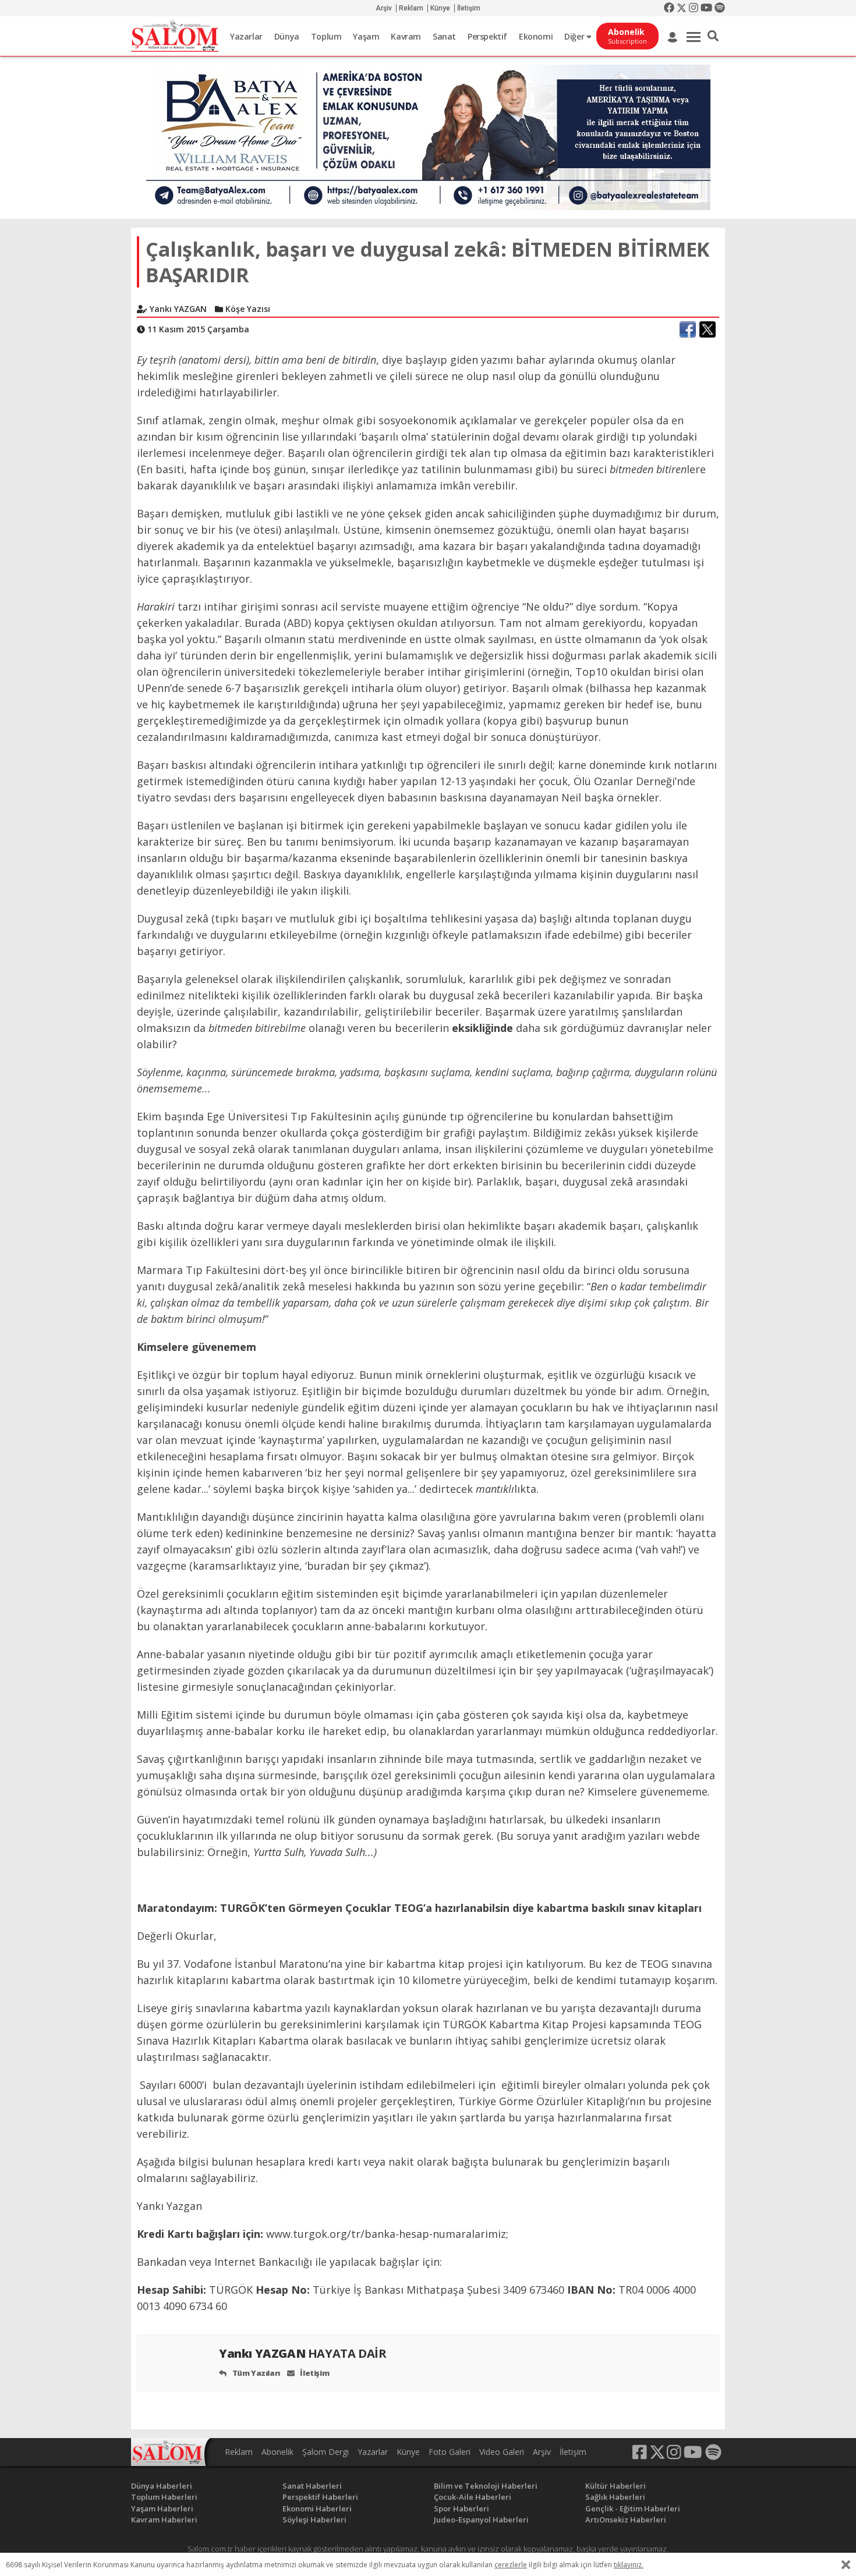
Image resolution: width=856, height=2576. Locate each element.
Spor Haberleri (461, 2508)
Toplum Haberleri (164, 2497)
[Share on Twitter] (708, 329)
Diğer (575, 36)
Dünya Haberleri (162, 2486)
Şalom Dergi (326, 2452)
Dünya (287, 36)
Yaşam (366, 36)
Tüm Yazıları (255, 2373)
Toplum (326, 36)
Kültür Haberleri (616, 2486)
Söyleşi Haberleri (314, 2520)
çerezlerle (511, 2565)
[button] (713, 36)
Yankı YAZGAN (303, 2353)
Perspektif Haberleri (320, 2497)
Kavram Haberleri (164, 2520)
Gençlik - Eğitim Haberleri (633, 2508)
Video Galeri (502, 2452)
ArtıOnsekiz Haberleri (626, 2520)
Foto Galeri (450, 2452)
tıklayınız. (629, 2565)
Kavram (406, 36)
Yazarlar (246, 36)
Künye (440, 8)
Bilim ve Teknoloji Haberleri (486, 2486)
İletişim (469, 8)
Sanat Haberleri (312, 2486)
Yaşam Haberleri (162, 2508)
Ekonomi (536, 36)
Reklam (411, 8)
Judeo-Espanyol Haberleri (481, 2520)
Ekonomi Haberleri (317, 2508)
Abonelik (277, 2452)
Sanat (444, 36)
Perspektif (487, 36)
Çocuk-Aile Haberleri (473, 2497)
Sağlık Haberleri (615, 2497)
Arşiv (384, 8)
